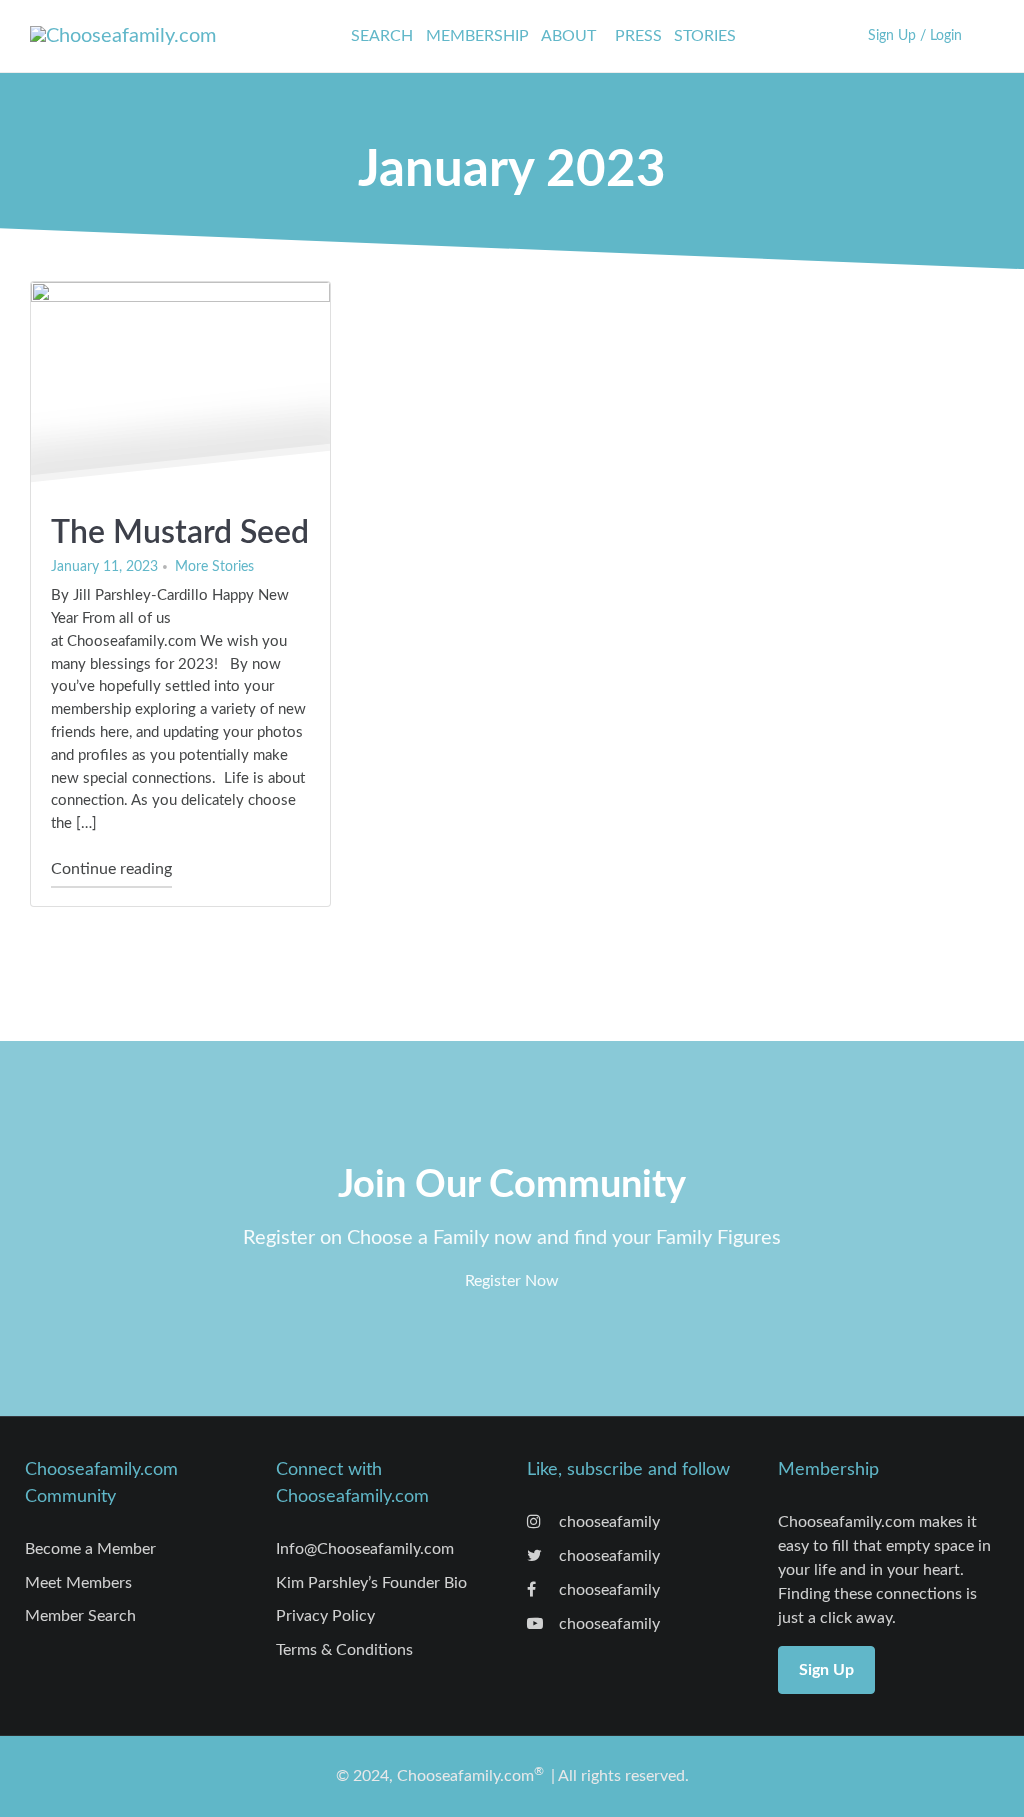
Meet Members (78, 1583)
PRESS (638, 36)
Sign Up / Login (915, 35)
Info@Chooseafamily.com (365, 1549)
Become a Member (90, 1549)
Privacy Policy (325, 1616)
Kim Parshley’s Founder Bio (371, 1583)
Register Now (512, 1281)
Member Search (80, 1616)
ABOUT (568, 36)
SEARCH (382, 36)
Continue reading (111, 868)
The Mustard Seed (180, 533)
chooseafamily (607, 1522)
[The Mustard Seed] (180, 389)
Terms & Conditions (344, 1650)
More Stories (214, 566)
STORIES (705, 36)
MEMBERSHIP (477, 36)
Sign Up (826, 1670)
